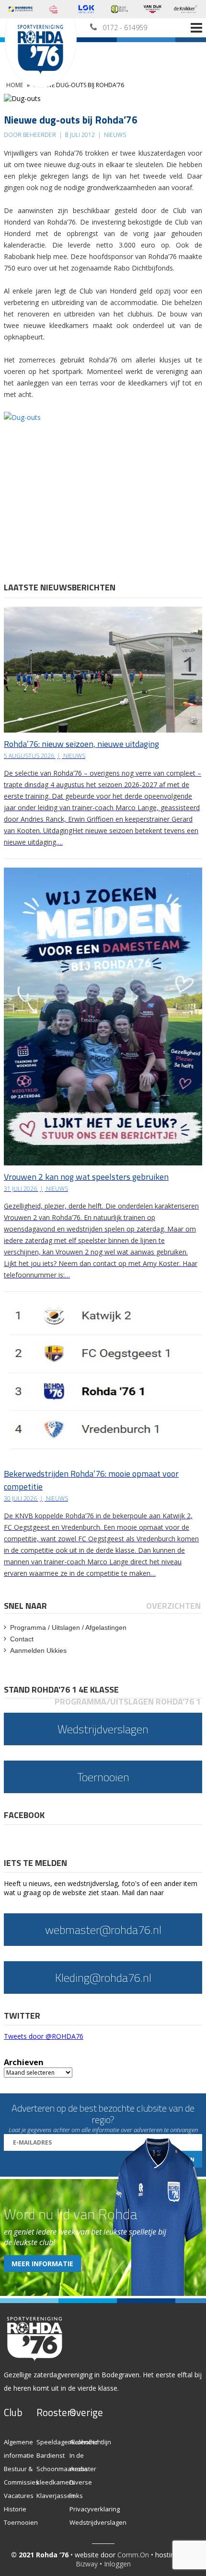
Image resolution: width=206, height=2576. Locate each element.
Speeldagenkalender (67, 2442)
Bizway (87, 2564)
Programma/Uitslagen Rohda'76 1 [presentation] (128, 1701)
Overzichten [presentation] (173, 1606)
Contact (22, 1639)
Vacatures (19, 2496)
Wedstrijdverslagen (98, 2522)
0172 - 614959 (125, 28)
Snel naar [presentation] (25, 1606)
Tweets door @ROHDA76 (44, 2036)
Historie (15, 2509)
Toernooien (21, 2522)
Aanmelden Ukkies (38, 1650)
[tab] (26, 1606)
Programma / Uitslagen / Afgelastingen (68, 1627)
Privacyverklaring (95, 2509)
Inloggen (117, 2564)
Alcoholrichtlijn (90, 2442)
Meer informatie (42, 2264)
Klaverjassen (56, 2496)
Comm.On (133, 2555)
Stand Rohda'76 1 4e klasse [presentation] (61, 1689)
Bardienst (51, 2455)
